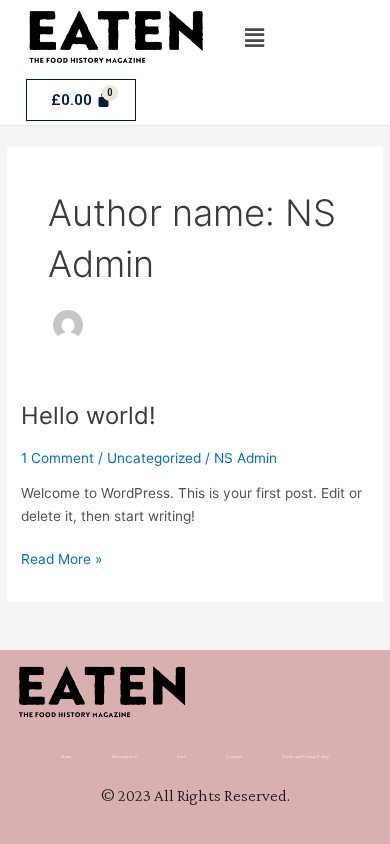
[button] (254, 37)
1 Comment (57, 458)
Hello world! (88, 415)
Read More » (61, 557)
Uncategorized (154, 458)
